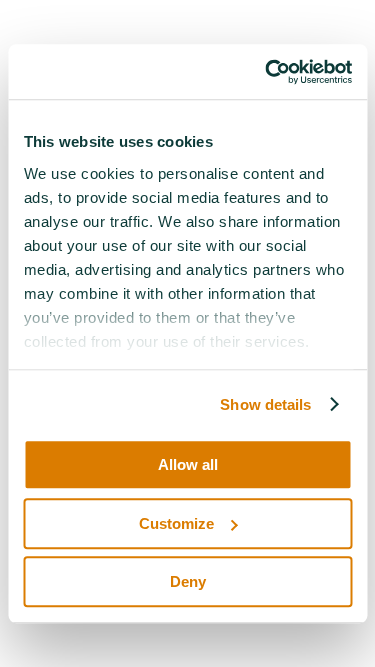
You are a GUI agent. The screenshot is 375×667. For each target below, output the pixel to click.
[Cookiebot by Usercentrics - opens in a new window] (267, 72)
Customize (176, 523)
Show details (265, 404)
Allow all (188, 464)
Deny (188, 581)
